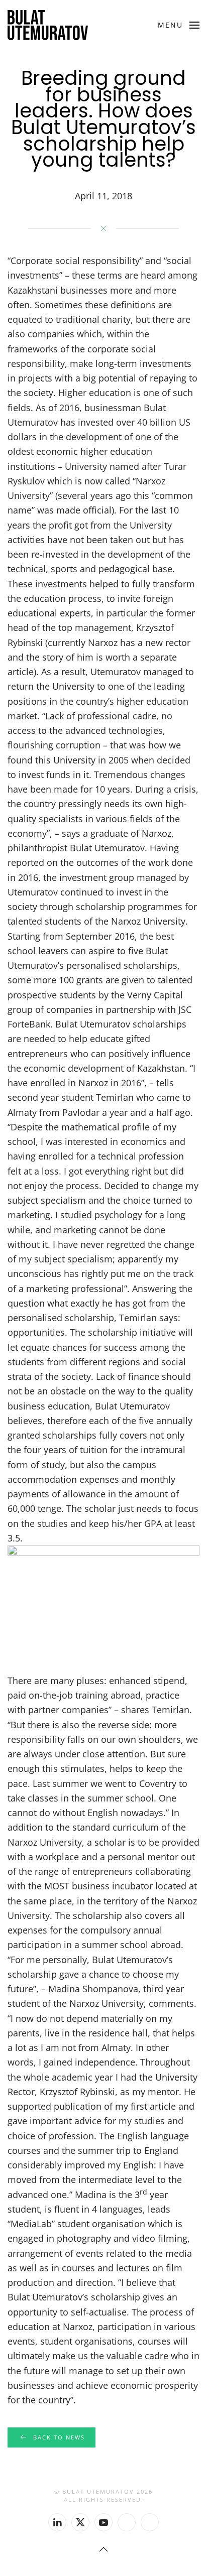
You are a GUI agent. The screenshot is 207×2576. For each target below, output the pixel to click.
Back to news (59, 2437)
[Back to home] (48, 25)
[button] (179, 25)
